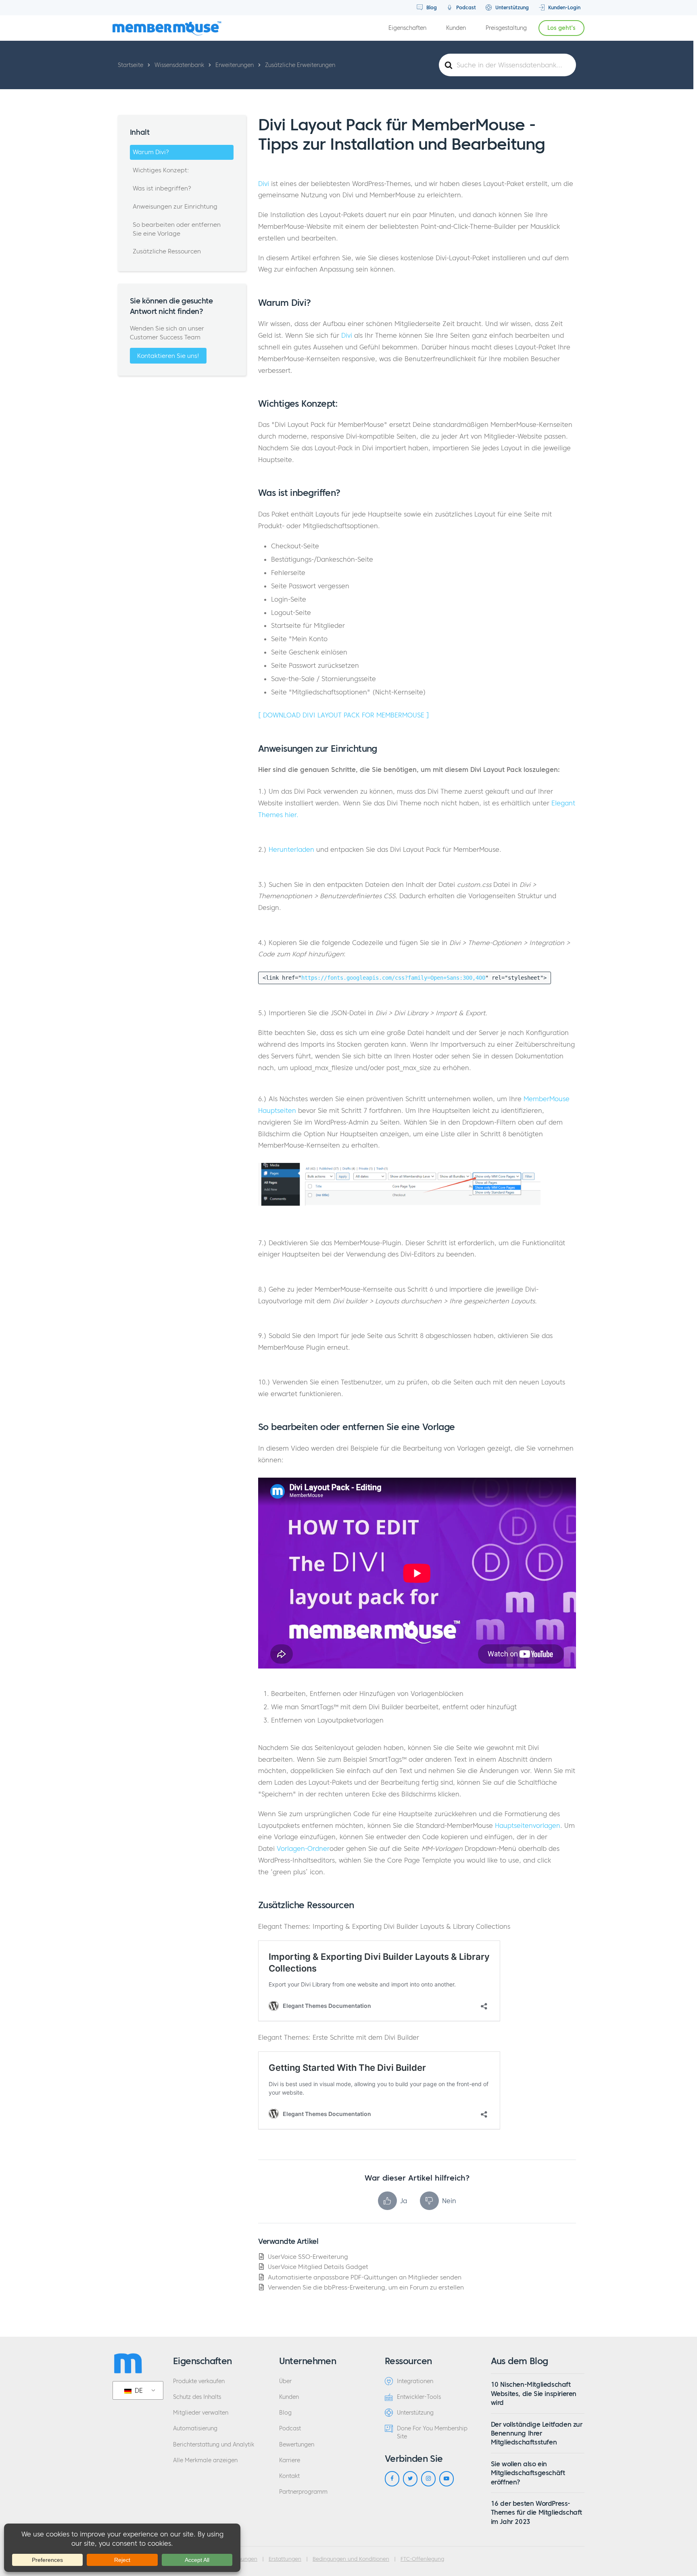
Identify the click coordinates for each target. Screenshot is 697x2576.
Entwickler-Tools (419, 2397)
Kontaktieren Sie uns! (168, 356)
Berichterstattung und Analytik (214, 2445)
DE (138, 2390)
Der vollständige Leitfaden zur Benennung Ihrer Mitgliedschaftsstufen (537, 2433)
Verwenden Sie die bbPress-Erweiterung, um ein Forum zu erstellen (366, 2287)
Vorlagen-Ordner (303, 1848)
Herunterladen (291, 849)
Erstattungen (285, 2559)
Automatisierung (195, 2429)
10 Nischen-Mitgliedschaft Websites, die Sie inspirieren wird (534, 2393)
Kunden (456, 28)
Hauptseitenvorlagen (528, 1825)
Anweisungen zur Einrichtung (175, 206)
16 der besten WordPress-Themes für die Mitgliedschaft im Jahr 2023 (536, 2512)
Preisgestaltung (506, 28)
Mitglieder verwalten (201, 2413)
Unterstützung (511, 7)
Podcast (465, 7)
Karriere (290, 2460)
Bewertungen (297, 2445)
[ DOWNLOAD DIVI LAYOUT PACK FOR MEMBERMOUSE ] (344, 715)
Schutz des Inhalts (197, 2397)
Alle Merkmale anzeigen (205, 2460)
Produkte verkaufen (199, 2381)
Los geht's (561, 28)
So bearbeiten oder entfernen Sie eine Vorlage (177, 229)
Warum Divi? (151, 152)
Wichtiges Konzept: (161, 170)
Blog (431, 7)
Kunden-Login (563, 7)
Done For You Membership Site (432, 2432)
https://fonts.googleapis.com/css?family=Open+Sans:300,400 (393, 978)
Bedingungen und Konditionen (351, 2559)
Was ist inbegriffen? (163, 188)
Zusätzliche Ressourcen (167, 251)
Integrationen (415, 2381)
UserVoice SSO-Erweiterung (308, 2257)
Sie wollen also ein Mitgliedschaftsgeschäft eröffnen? (528, 2473)
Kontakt (289, 2476)
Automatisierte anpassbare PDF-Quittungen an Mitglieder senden (365, 2277)
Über (285, 2381)
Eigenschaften (407, 28)
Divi (264, 184)
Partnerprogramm (303, 2492)
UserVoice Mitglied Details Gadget (318, 2267)
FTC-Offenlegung (422, 2559)
